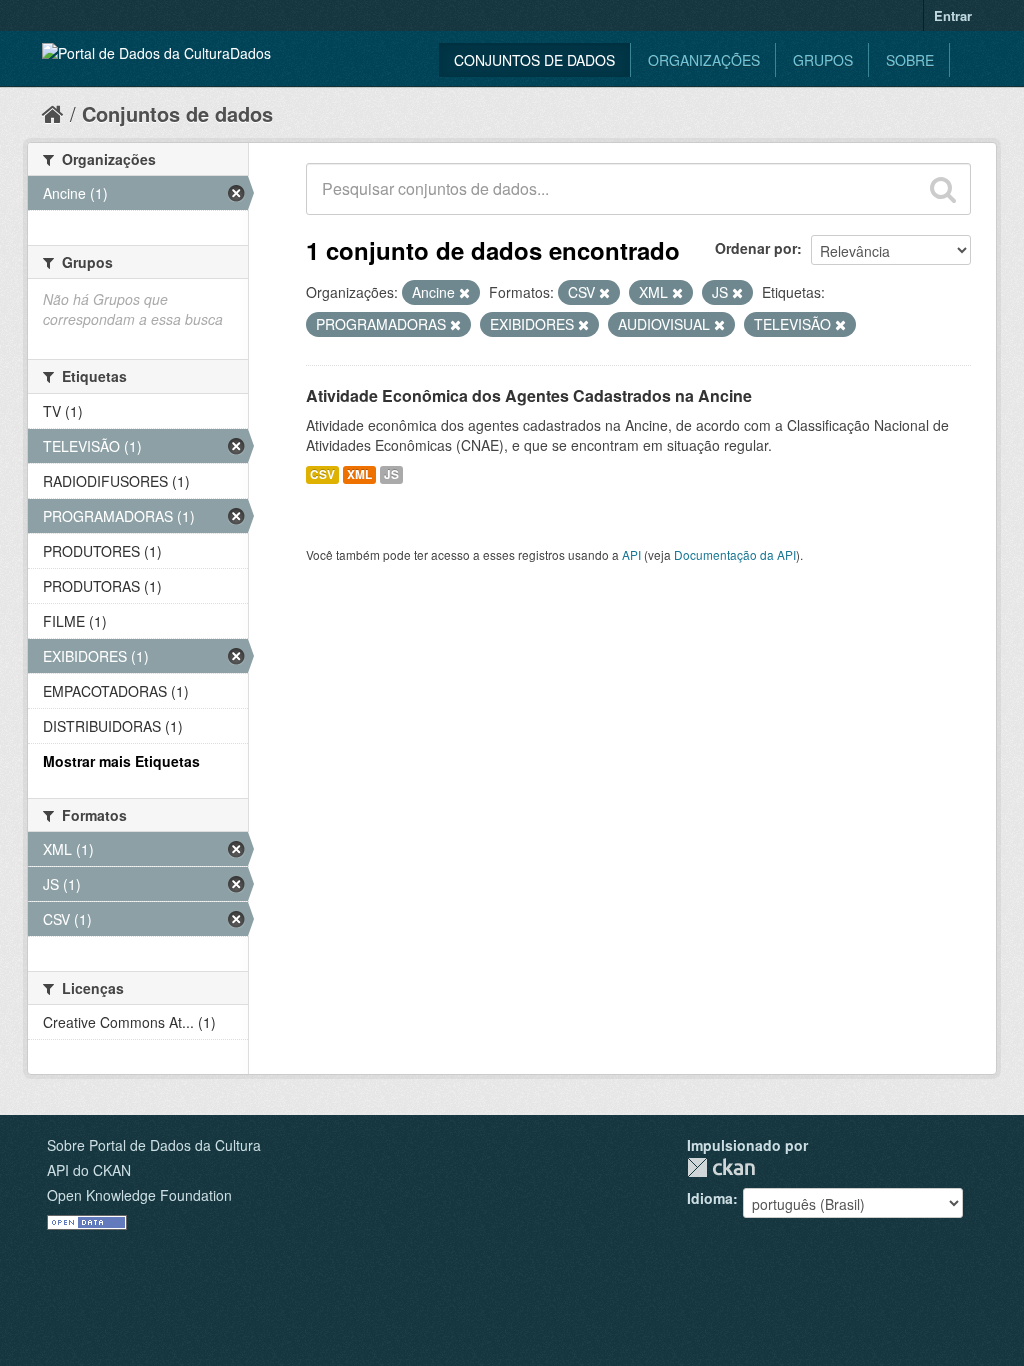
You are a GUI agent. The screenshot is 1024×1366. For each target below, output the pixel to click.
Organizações (704, 60)
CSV (322, 474)
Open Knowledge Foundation (139, 1195)
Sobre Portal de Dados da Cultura (154, 1145)
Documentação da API (735, 554)
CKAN (721, 1167)
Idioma (710, 1198)
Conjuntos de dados (534, 60)
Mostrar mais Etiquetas (121, 761)
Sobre (910, 60)
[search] (943, 189)
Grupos (823, 60)
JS (391, 474)
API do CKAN (89, 1170)
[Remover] (464, 293)
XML (359, 474)
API (631, 554)
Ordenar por (756, 248)
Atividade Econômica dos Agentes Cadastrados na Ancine (529, 395)
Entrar (953, 15)
